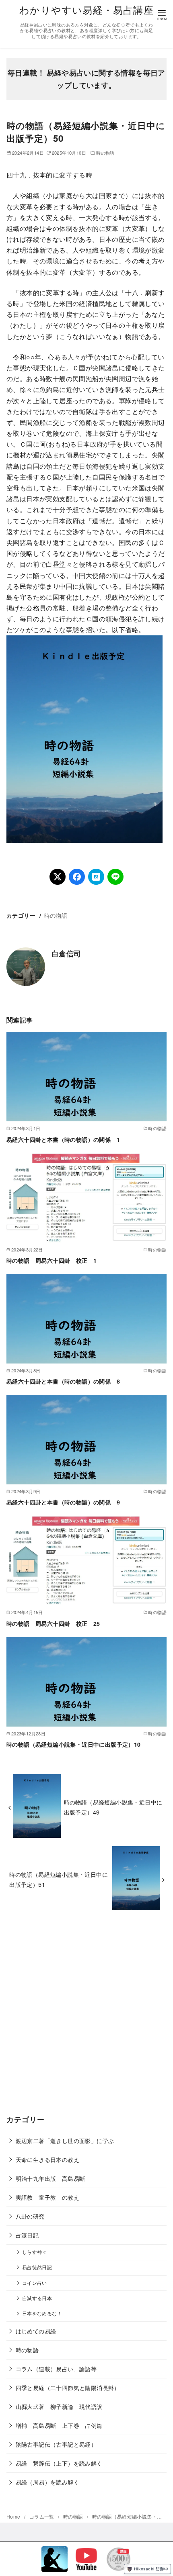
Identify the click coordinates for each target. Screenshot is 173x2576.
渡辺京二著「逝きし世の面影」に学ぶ (65, 2140)
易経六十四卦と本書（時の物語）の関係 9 (63, 1502)
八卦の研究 (30, 2216)
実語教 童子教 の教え (47, 2197)
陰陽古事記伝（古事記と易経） (56, 2444)
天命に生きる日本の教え (47, 2159)
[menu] (162, 14)
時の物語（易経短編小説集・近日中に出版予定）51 (59, 1879)
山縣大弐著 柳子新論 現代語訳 (59, 2406)
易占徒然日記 (37, 2267)
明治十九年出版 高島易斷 (50, 2178)
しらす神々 (35, 2252)
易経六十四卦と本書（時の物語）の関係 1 (63, 1139)
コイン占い (35, 2283)
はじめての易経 (36, 2331)
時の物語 (105, 153)
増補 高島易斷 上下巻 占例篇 (59, 2425)
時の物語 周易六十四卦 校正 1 (51, 1260)
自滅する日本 (37, 2298)
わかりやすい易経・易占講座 (86, 9)
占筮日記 (27, 2235)
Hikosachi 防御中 (151, 2569)
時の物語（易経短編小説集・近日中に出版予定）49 (113, 1807)
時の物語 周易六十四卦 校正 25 (53, 1623)
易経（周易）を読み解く (47, 2482)
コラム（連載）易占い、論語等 (56, 2369)
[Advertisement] (86, 2019)
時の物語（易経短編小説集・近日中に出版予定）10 (74, 1744)
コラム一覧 (42, 2516)
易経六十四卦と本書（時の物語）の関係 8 (63, 1381)
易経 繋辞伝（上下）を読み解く (59, 2463)
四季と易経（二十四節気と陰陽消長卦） (68, 2387)
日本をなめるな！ (42, 2313)
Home (14, 2516)
